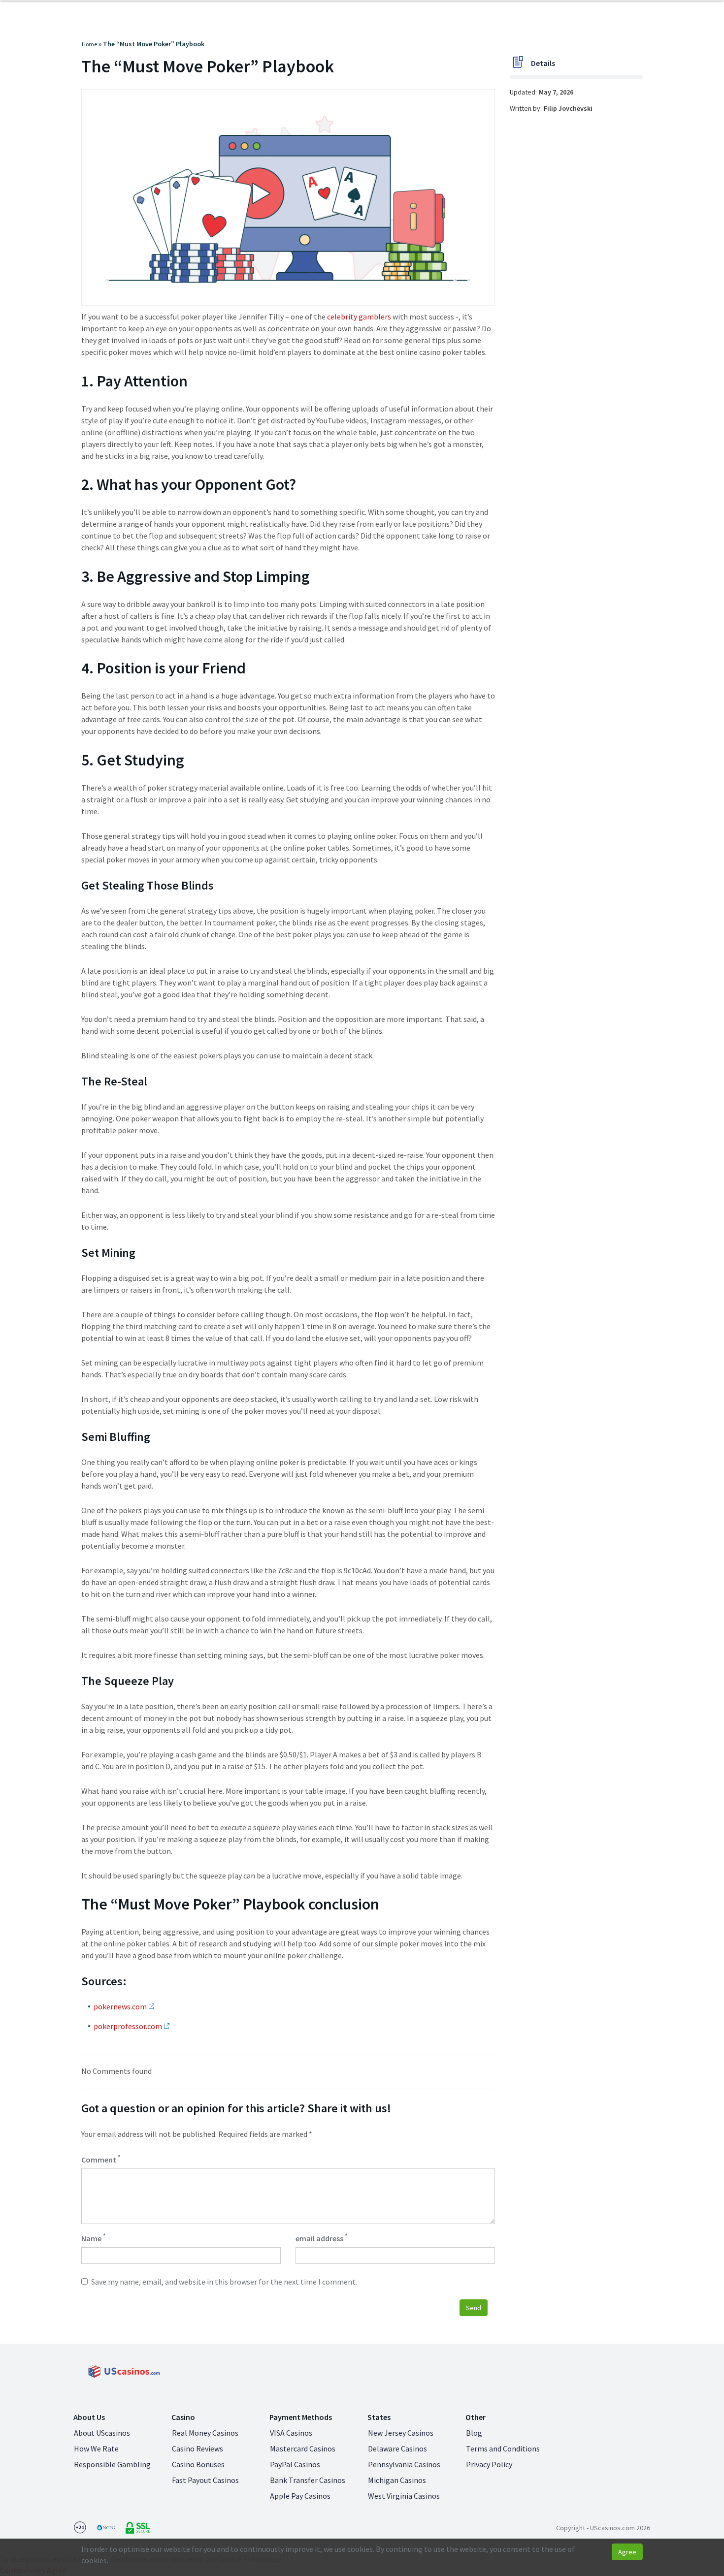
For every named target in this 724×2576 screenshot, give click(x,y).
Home (89, 44)
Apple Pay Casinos (300, 2496)
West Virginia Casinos (404, 2496)
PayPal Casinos (295, 2464)
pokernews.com (120, 2006)
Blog (474, 2433)
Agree (627, 2552)
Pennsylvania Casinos (404, 2464)
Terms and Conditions (503, 2449)
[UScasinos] (123, 2371)
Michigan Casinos (397, 2480)
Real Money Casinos (205, 2433)
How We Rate (96, 2449)
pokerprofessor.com (128, 2026)
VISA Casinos (291, 2433)
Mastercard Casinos (303, 2449)
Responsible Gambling (112, 2464)
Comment (101, 2159)
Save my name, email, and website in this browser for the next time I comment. (224, 2282)
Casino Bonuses (198, 2464)
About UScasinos (102, 2433)
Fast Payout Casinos (205, 2480)
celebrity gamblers (359, 317)
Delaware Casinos (397, 2449)
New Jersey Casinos (401, 2433)
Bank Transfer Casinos (308, 2480)
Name (94, 2238)
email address (322, 2238)
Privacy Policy (489, 2464)
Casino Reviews (197, 2449)
